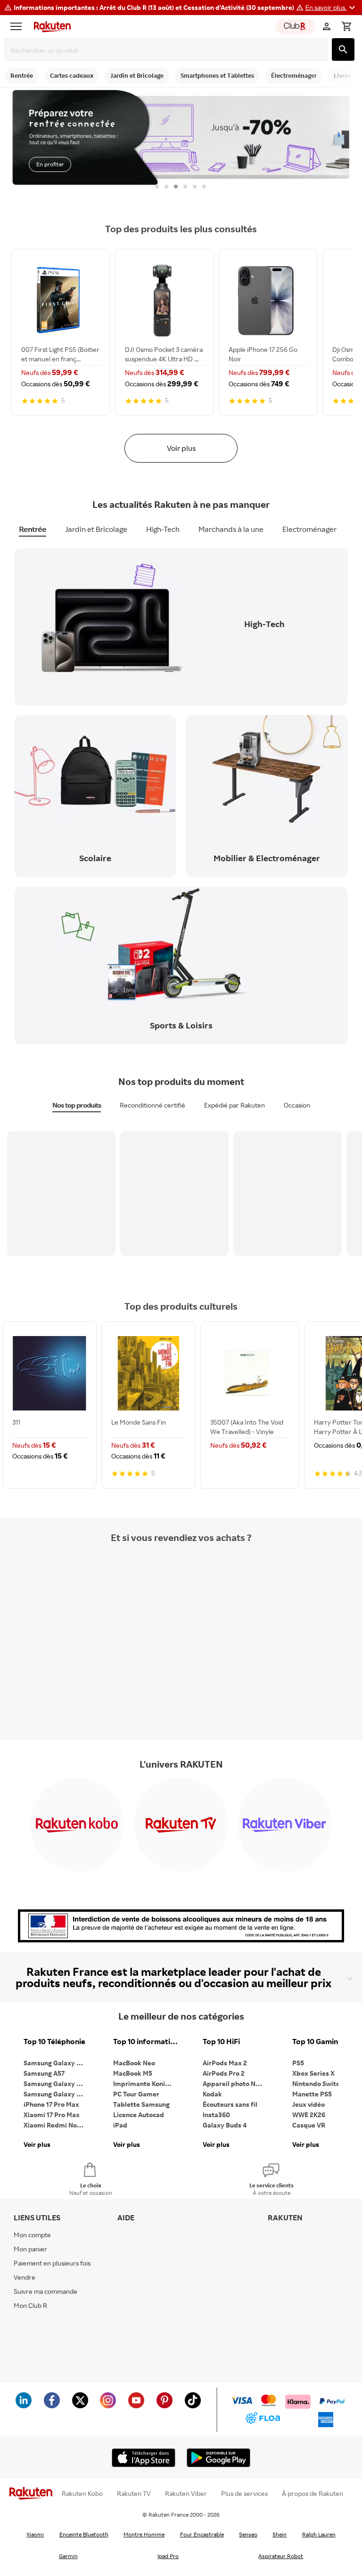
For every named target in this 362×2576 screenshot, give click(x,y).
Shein (280, 2534)
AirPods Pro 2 (224, 2073)
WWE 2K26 (309, 2115)
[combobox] (168, 50)
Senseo (248, 2534)
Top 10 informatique (146, 2042)
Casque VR (309, 2125)
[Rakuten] (50, 26)
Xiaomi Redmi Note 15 (57, 2125)
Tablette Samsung (141, 2104)
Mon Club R (30, 2305)
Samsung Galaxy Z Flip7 (57, 2083)
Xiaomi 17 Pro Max (52, 2115)
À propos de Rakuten (313, 2494)
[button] (332, 8)
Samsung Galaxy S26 (56, 2063)
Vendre (25, 2277)
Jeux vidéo (309, 2104)
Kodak (212, 2094)
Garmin (68, 2556)
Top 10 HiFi (221, 2042)
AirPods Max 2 (225, 2063)
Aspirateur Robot (281, 2556)
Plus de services (244, 2494)
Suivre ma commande (45, 2291)
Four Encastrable (202, 2534)
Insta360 (216, 2115)
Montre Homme (144, 2534)
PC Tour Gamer (136, 2094)
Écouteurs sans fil (230, 2104)
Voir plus (181, 448)
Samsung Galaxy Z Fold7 (57, 2094)
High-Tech (163, 529)
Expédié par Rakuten (234, 1105)
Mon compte (32, 2235)
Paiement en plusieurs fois (52, 2263)
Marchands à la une (231, 529)
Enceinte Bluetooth (84, 2534)
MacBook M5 (133, 2073)
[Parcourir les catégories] (18, 26)
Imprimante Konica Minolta (146, 2083)
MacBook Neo (134, 2063)
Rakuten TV (134, 2494)
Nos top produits (77, 1105)
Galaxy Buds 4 (225, 2125)
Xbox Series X (313, 2073)
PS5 (298, 2063)
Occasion (297, 1105)
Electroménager (309, 529)
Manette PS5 (312, 2094)
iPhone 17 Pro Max (51, 2104)
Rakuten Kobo (82, 2494)
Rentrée (33, 529)
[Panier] (346, 26)
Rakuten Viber (186, 2494)
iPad (120, 2125)
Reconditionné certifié (152, 1105)
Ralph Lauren (319, 2534)
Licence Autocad (139, 2115)
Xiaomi (35, 2534)
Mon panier (30, 2249)
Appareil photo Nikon (235, 2083)
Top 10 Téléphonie (54, 2042)
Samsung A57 (44, 2073)
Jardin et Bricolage (96, 529)
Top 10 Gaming (317, 2042)
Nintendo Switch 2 (320, 2083)
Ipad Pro (168, 2556)
